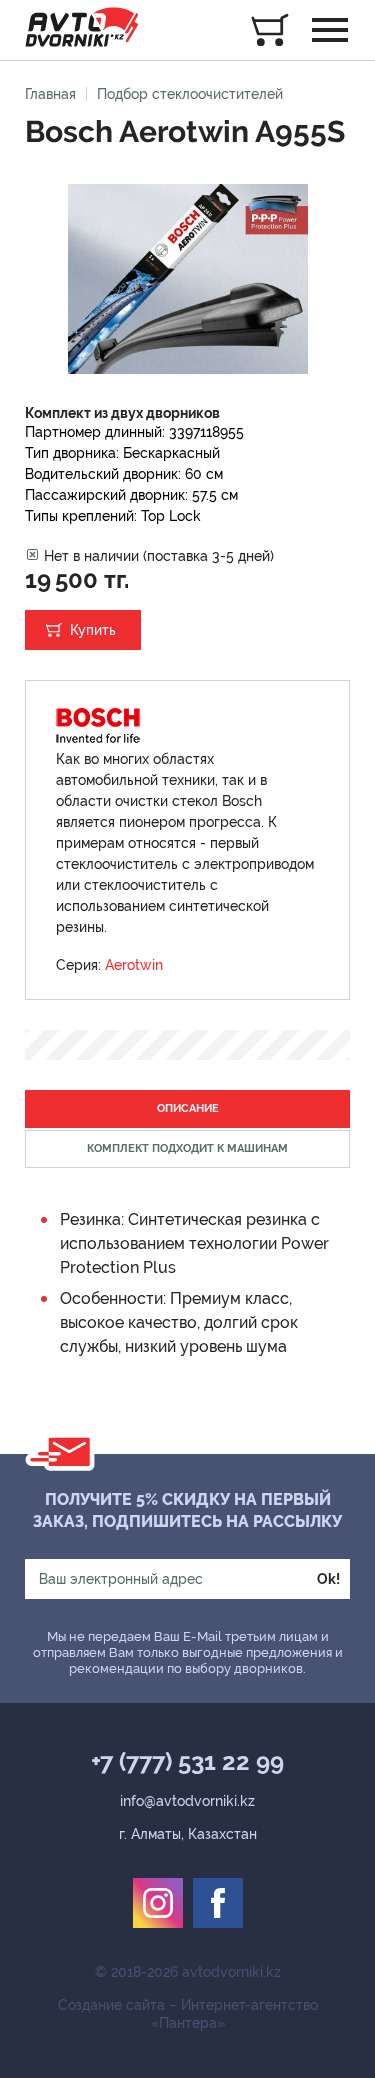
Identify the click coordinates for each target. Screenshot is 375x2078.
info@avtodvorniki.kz (187, 1801)
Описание (188, 1108)
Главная (50, 94)
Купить (93, 630)
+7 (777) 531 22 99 (187, 1762)
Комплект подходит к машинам (187, 1148)
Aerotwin (134, 965)
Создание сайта (111, 2005)
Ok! (328, 1579)
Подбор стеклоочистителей (190, 94)
